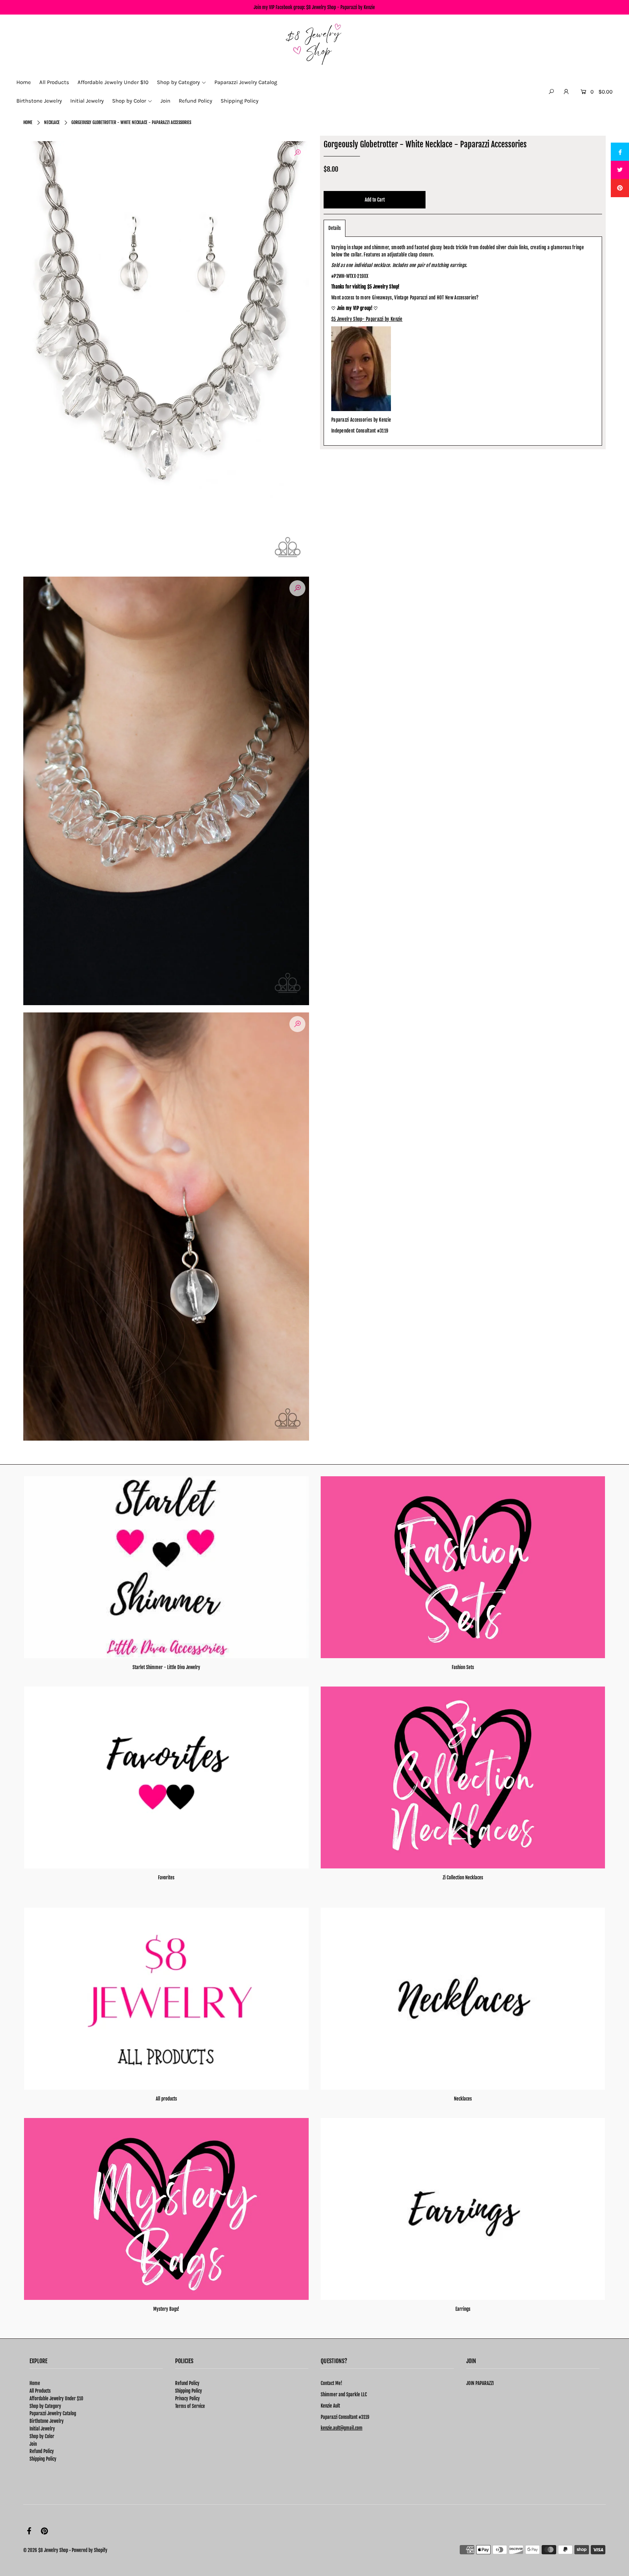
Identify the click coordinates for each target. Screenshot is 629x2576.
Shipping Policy (43, 2459)
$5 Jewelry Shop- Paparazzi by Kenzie (367, 319)
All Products (40, 2391)
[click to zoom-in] (297, 153)
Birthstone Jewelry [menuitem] (39, 101)
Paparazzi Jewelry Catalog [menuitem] (246, 82)
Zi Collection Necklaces (463, 1878)
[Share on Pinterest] (620, 188)
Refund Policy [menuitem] (195, 101)
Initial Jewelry (42, 2429)
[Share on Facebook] (620, 152)
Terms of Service (190, 2406)
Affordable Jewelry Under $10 (56, 2398)
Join (33, 2444)
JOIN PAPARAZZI (480, 2383)
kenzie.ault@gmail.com (342, 2428)
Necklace (52, 122)
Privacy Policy (187, 2398)
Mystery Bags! (166, 2309)
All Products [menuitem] (54, 82)
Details (335, 228)
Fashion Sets (463, 1667)
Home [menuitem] (24, 82)
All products (166, 2099)
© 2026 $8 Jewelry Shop (46, 2550)
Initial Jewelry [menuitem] (87, 101)
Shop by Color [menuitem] (129, 101)
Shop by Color (42, 2436)
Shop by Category (45, 2406)
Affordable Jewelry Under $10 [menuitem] (113, 82)
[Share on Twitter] (620, 170)
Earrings (463, 2309)
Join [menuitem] (165, 101)
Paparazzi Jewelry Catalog (53, 2413)
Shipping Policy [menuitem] (240, 101)
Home (28, 122)
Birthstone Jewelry (47, 2421)
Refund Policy (42, 2451)
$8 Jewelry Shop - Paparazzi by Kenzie (341, 7)
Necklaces (463, 2099)
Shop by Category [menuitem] (178, 82)
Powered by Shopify (90, 2550)
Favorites (166, 1878)
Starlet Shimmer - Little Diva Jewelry (166, 1667)
